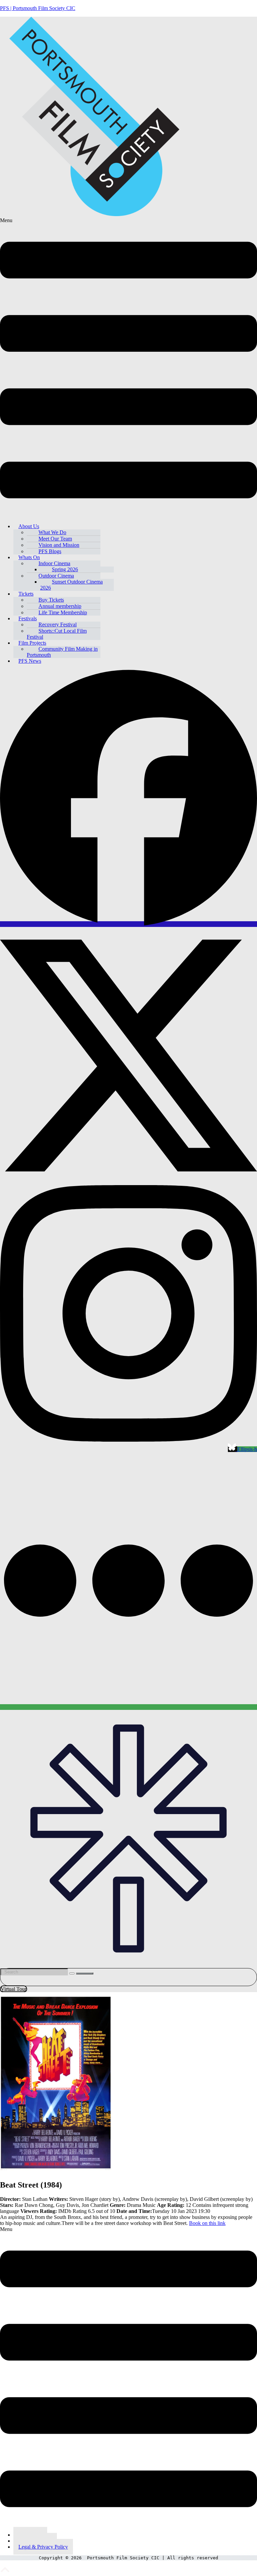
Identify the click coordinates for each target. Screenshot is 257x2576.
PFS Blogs (50, 551)
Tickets (26, 594)
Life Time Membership (63, 612)
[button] (128, 368)
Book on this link (207, 2223)
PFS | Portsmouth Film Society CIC (38, 8)
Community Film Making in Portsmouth (62, 652)
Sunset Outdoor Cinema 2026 (71, 585)
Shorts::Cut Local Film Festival (57, 634)
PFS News (30, 661)
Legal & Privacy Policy (43, 2547)
